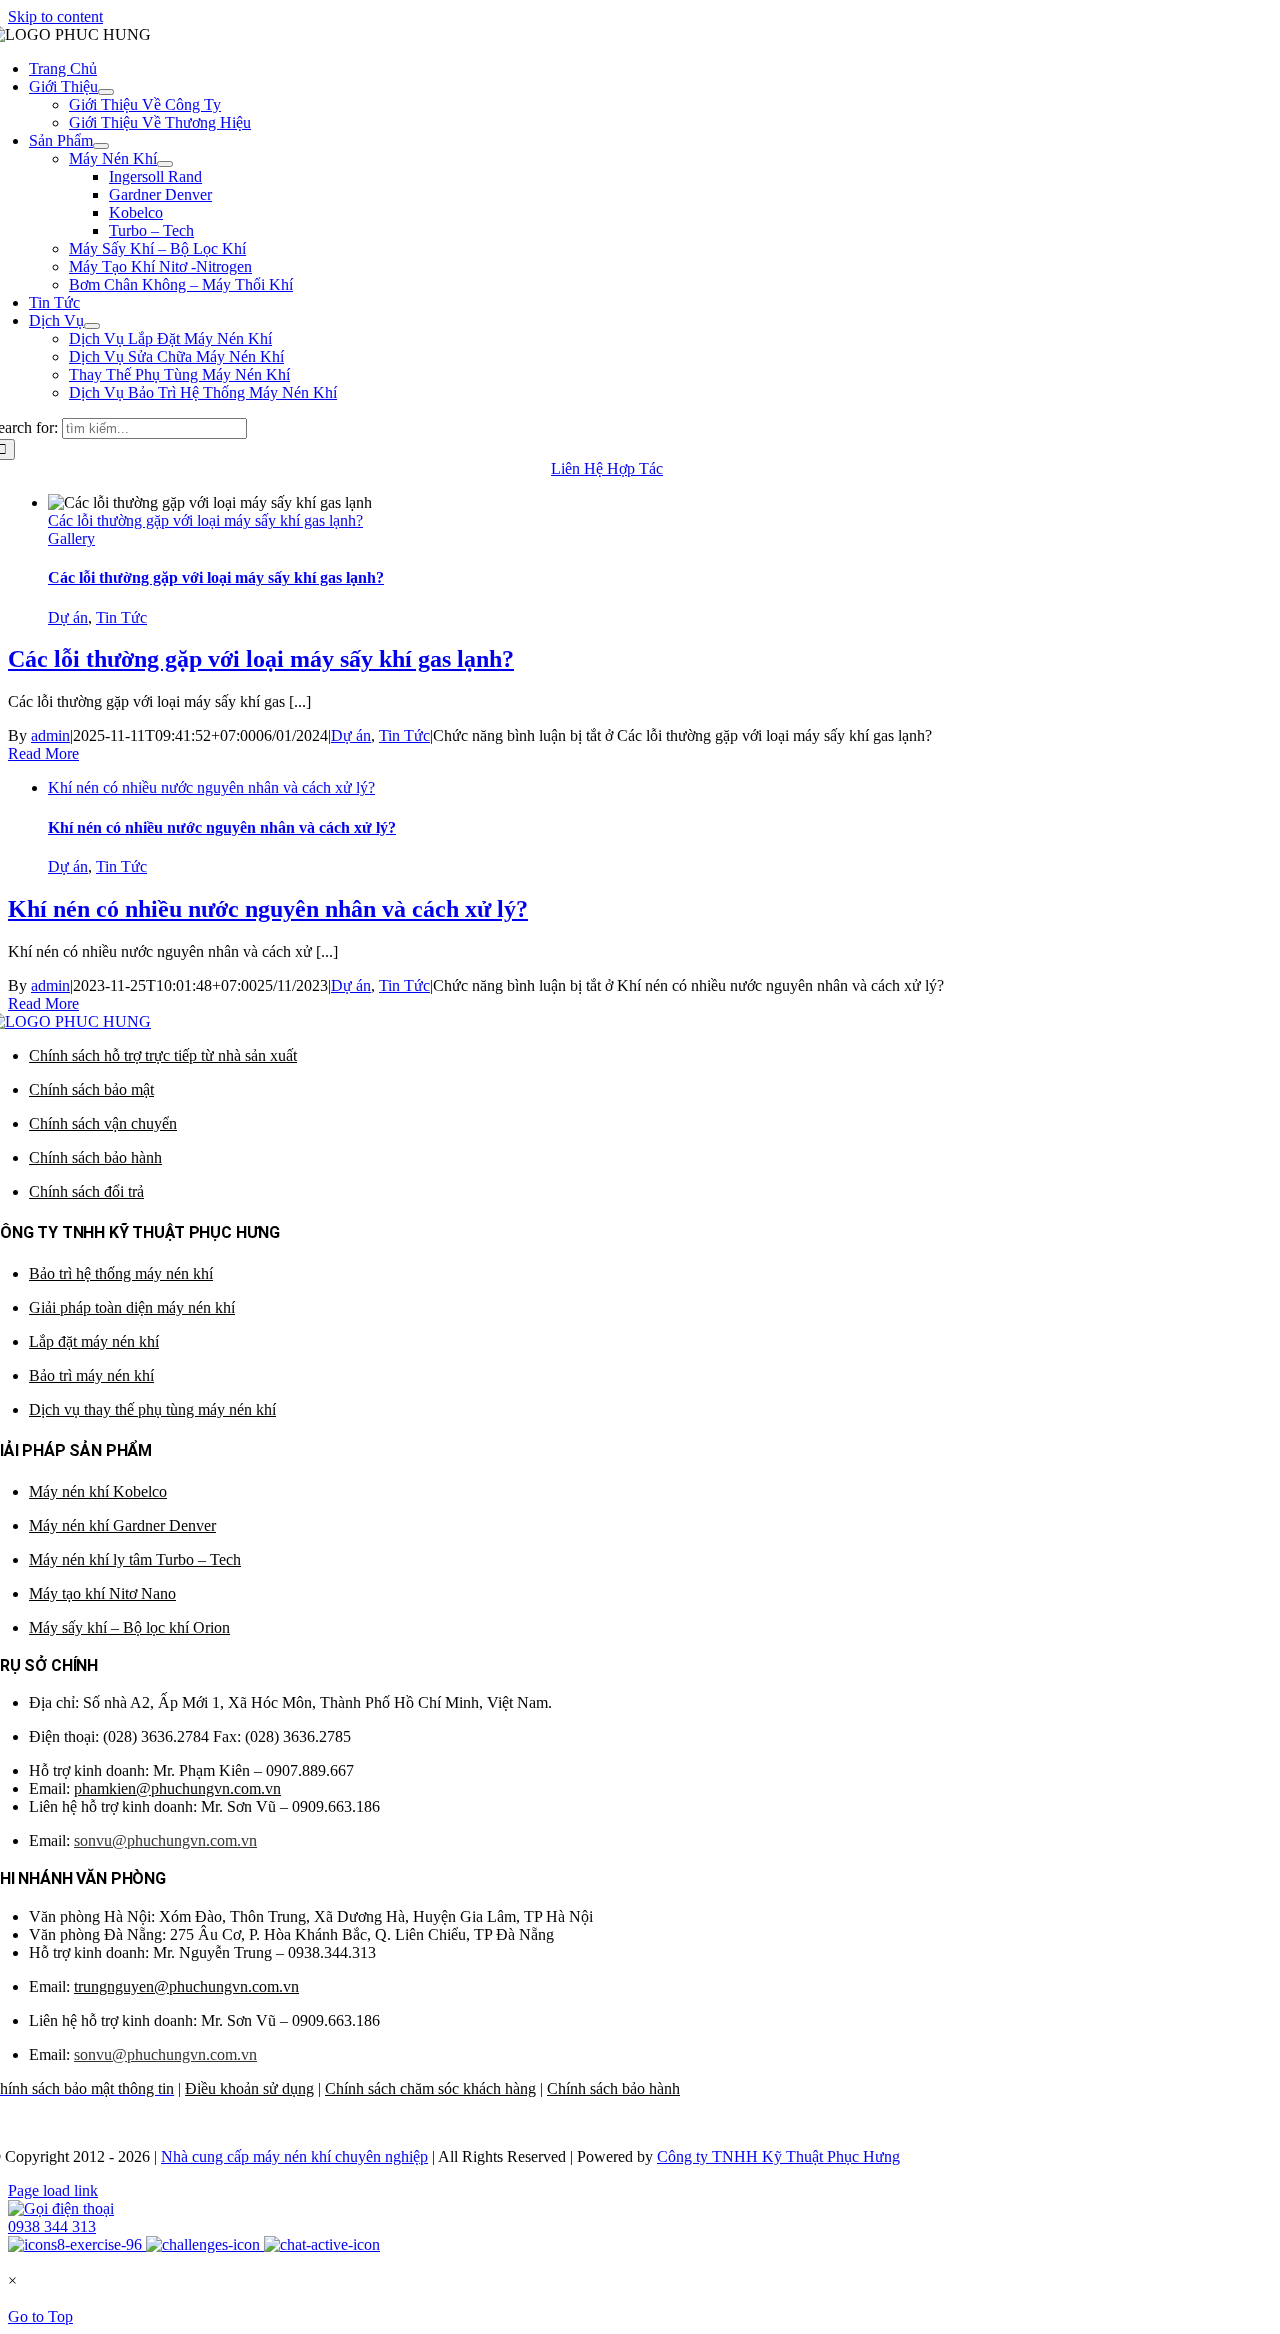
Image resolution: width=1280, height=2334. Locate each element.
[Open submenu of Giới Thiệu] (106, 92)
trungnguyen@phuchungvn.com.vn (186, 1986)
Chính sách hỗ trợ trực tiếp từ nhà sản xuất (163, 1055)
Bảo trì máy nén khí (91, 1375)
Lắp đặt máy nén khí (94, 1341)
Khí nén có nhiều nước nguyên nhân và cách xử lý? (211, 787)
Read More (43, 753)
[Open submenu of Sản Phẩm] (101, 146)
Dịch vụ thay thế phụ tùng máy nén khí (152, 1409)
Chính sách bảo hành (95, 1157)
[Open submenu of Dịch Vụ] (92, 326)
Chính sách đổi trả (86, 1191)
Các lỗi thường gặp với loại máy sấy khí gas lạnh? (205, 520)
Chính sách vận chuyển (103, 1123)
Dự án (68, 617)
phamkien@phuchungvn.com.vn (177, 1788)
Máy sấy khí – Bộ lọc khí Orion (129, 1627)
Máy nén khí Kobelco (98, 1491)
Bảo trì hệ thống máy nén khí (121, 1273)
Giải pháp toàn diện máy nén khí (132, 1307)
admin (50, 735)
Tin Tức (121, 617)
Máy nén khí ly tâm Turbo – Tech (135, 1559)
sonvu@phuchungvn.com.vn (165, 1840)
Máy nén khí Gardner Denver (122, 1525)
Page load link (53, 2190)
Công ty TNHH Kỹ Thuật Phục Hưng (778, 2156)
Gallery (71, 538)
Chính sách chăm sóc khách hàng (430, 2088)
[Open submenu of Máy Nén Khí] (165, 164)
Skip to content (55, 16)
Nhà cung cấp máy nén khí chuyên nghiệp (294, 2156)
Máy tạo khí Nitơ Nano (102, 1593)
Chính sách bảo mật (91, 1089)
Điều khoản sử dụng (249, 2088)
